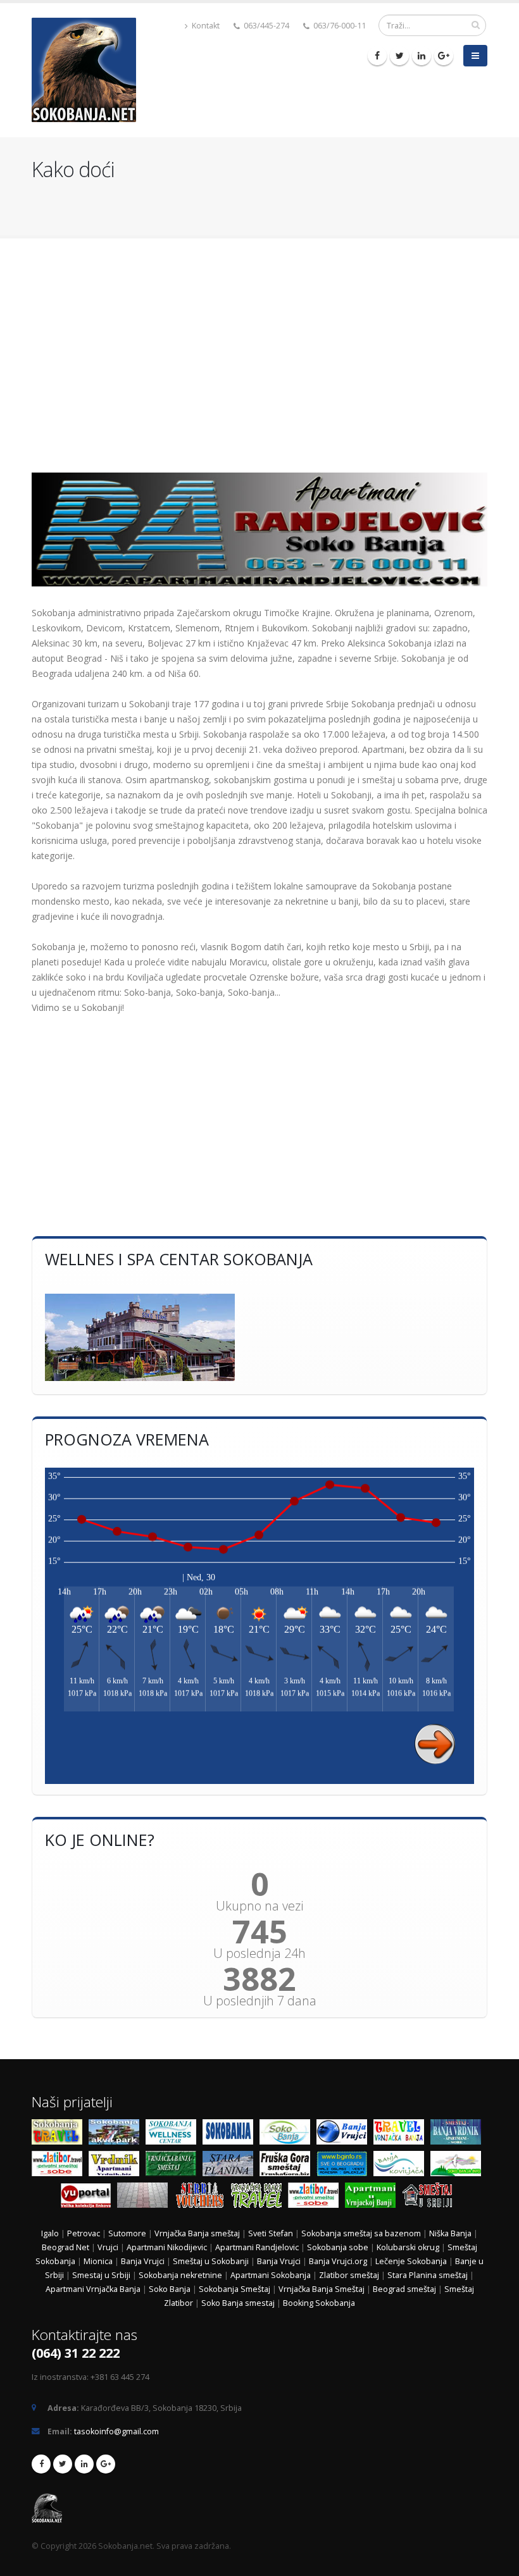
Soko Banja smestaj (238, 2303)
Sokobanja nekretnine (180, 2275)
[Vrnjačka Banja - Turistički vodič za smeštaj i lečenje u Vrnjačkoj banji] (402, 2134)
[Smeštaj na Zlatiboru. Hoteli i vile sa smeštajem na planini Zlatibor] (60, 2166)
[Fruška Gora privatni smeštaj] (288, 2166)
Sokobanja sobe (338, 2247)
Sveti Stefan (271, 2233)
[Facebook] (377, 56)
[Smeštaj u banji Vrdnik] (459, 2134)
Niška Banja (450, 2233)
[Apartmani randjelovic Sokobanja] (259, 529)
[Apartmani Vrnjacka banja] (373, 2197)
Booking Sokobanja (319, 2303)
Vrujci (108, 2247)
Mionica (98, 2261)
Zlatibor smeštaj (349, 2275)
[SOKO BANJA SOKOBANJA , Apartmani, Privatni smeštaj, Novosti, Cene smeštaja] (288, 2134)
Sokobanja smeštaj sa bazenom (361, 2233)
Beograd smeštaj (404, 2289)
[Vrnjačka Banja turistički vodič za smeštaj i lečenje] (259, 2197)
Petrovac (84, 2233)
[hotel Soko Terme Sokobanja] (259, 1337)
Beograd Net (66, 2247)
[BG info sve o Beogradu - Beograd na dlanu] (345, 2166)
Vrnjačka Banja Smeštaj (322, 2289)
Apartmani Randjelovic (257, 2247)
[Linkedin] (422, 56)
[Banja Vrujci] (345, 2134)
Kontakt (205, 26)
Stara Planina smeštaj (428, 2275)
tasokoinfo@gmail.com (116, 2431)
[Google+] (444, 56)
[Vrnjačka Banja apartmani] (174, 2166)
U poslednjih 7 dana (260, 2001)
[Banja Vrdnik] (117, 2166)
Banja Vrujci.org (338, 2261)
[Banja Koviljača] (402, 2166)
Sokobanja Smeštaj (234, 2289)
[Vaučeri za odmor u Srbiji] (203, 2197)
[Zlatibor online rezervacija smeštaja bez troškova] (316, 2197)
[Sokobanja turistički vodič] (60, 2134)
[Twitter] (399, 56)
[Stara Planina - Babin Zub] (231, 2166)
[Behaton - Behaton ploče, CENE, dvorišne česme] (146, 2197)
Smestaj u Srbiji (101, 2275)
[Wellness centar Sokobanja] (174, 2134)
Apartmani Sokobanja (271, 2275)
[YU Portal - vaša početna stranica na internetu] (89, 2197)
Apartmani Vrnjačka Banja (94, 2289)
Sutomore (127, 2233)
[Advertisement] (259, 349)
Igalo (50, 2233)
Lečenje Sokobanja (411, 2261)
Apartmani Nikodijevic (167, 2247)
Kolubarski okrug (408, 2247)
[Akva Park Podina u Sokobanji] (117, 2134)
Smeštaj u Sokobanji (211, 2261)
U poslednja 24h (259, 1954)
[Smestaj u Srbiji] (430, 2197)
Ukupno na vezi (259, 1906)
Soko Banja (170, 2289)
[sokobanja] (231, 2134)
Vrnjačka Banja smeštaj (197, 2233)
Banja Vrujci (143, 2261)
